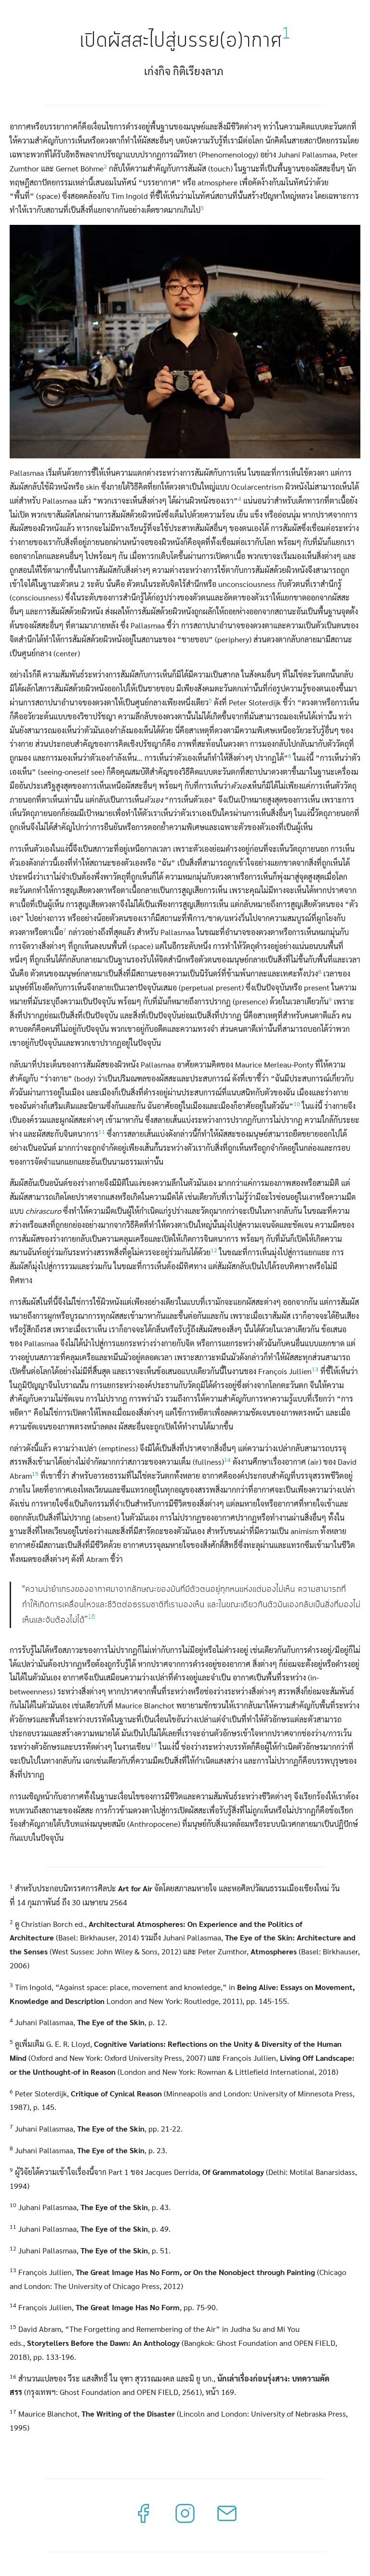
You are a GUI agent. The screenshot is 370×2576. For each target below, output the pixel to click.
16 (92, 1617)
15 (35, 1473)
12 (214, 1250)
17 (154, 1744)
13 (315, 1369)
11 (102, 1132)
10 (297, 1104)
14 (227, 1459)
